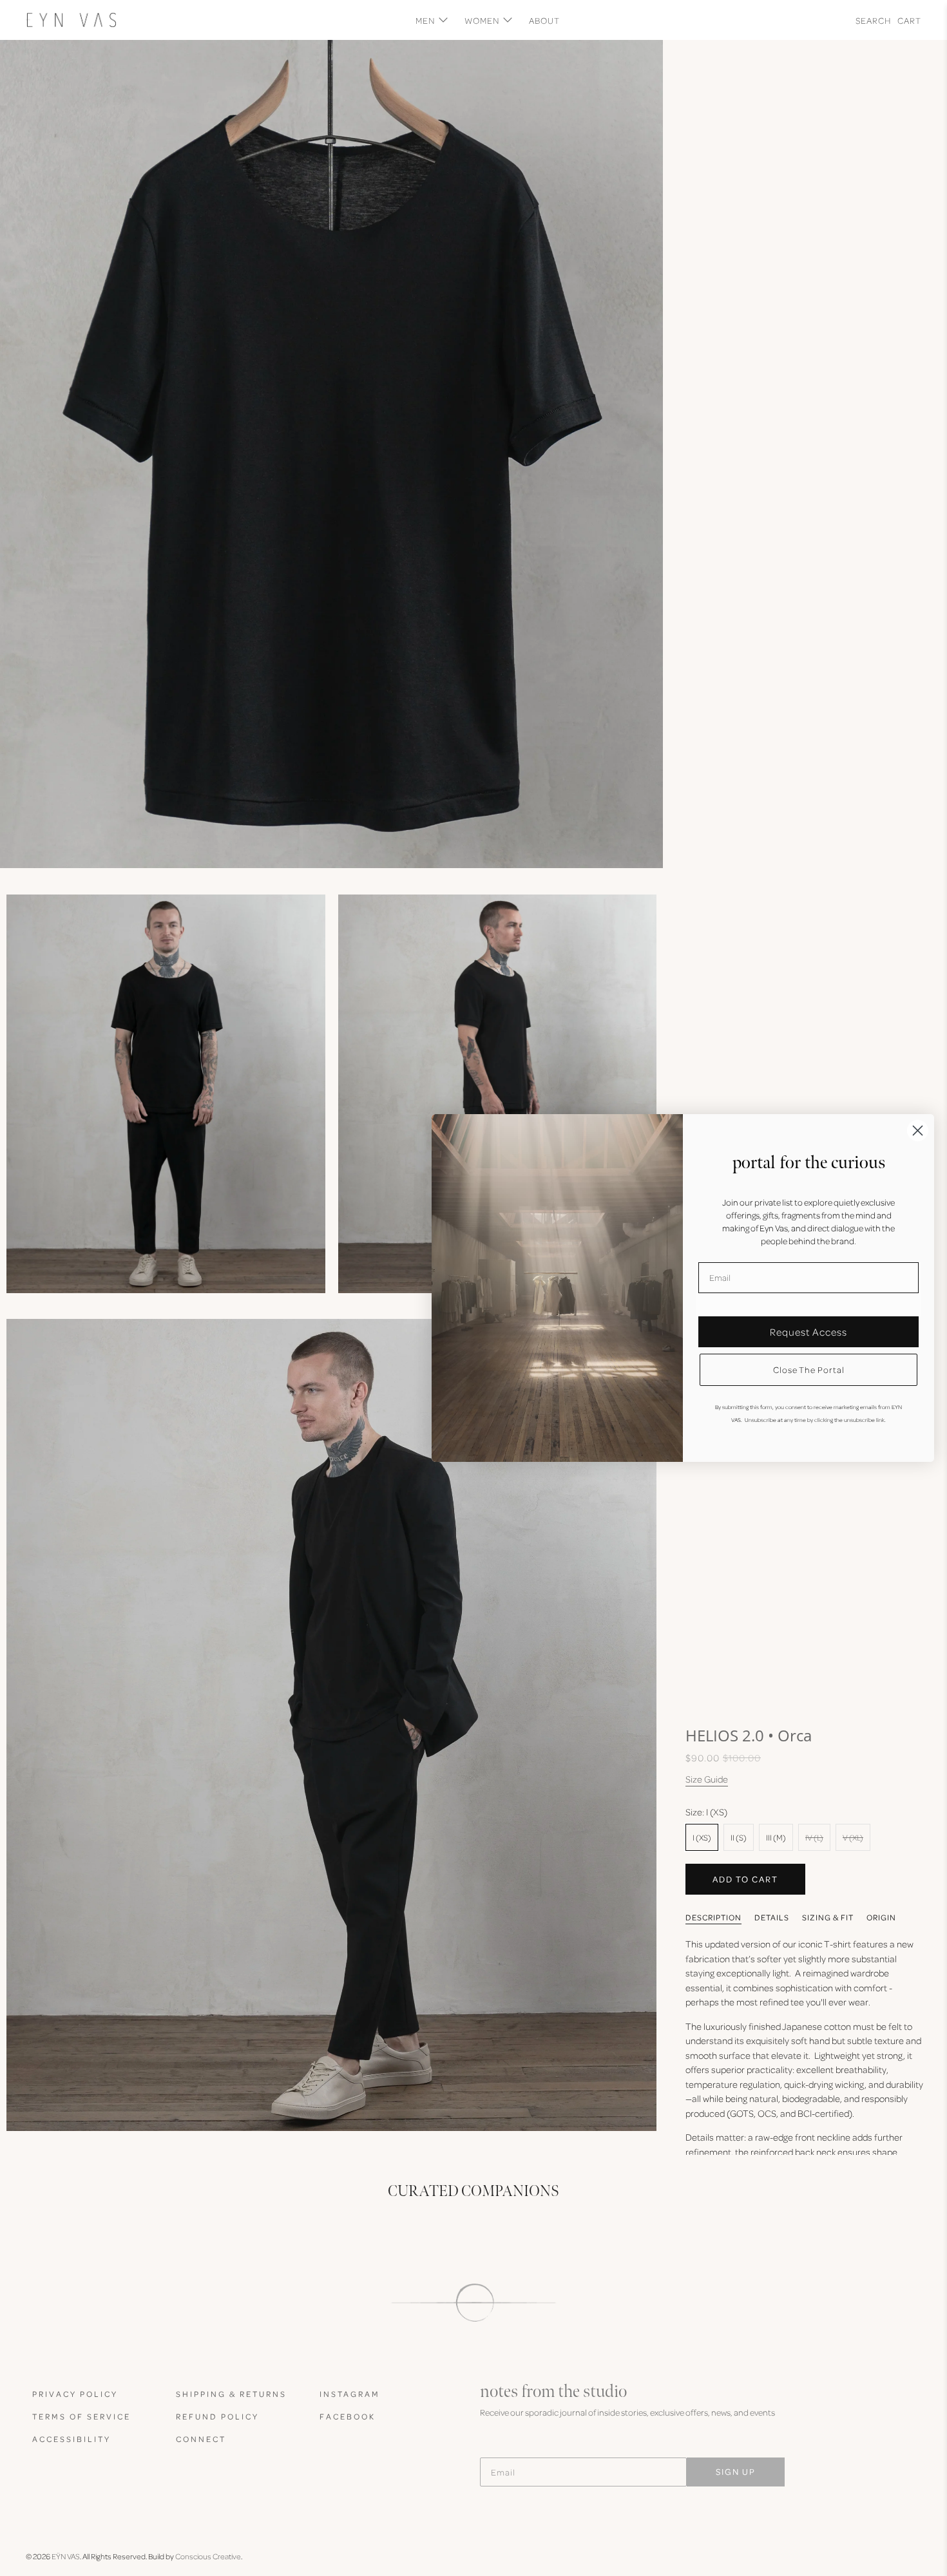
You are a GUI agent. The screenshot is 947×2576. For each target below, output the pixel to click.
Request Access (808, 1332)
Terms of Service (81, 2416)
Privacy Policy (75, 2394)
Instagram (350, 2394)
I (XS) (702, 1837)
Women (482, 20)
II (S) (739, 1837)
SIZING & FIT (828, 1917)
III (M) (776, 1837)
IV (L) (814, 1837)
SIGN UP (736, 2471)
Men (425, 20)
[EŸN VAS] (71, 20)
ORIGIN (881, 1917)
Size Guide (707, 1779)
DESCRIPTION (713, 1917)
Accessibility (72, 2439)
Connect (201, 2439)
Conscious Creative (208, 2556)
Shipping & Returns (231, 2394)
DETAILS (772, 1917)
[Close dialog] (918, 1131)
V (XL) (853, 1837)
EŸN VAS (66, 2556)
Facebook (348, 2416)
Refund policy (217, 2416)
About (544, 20)
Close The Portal (809, 1369)
